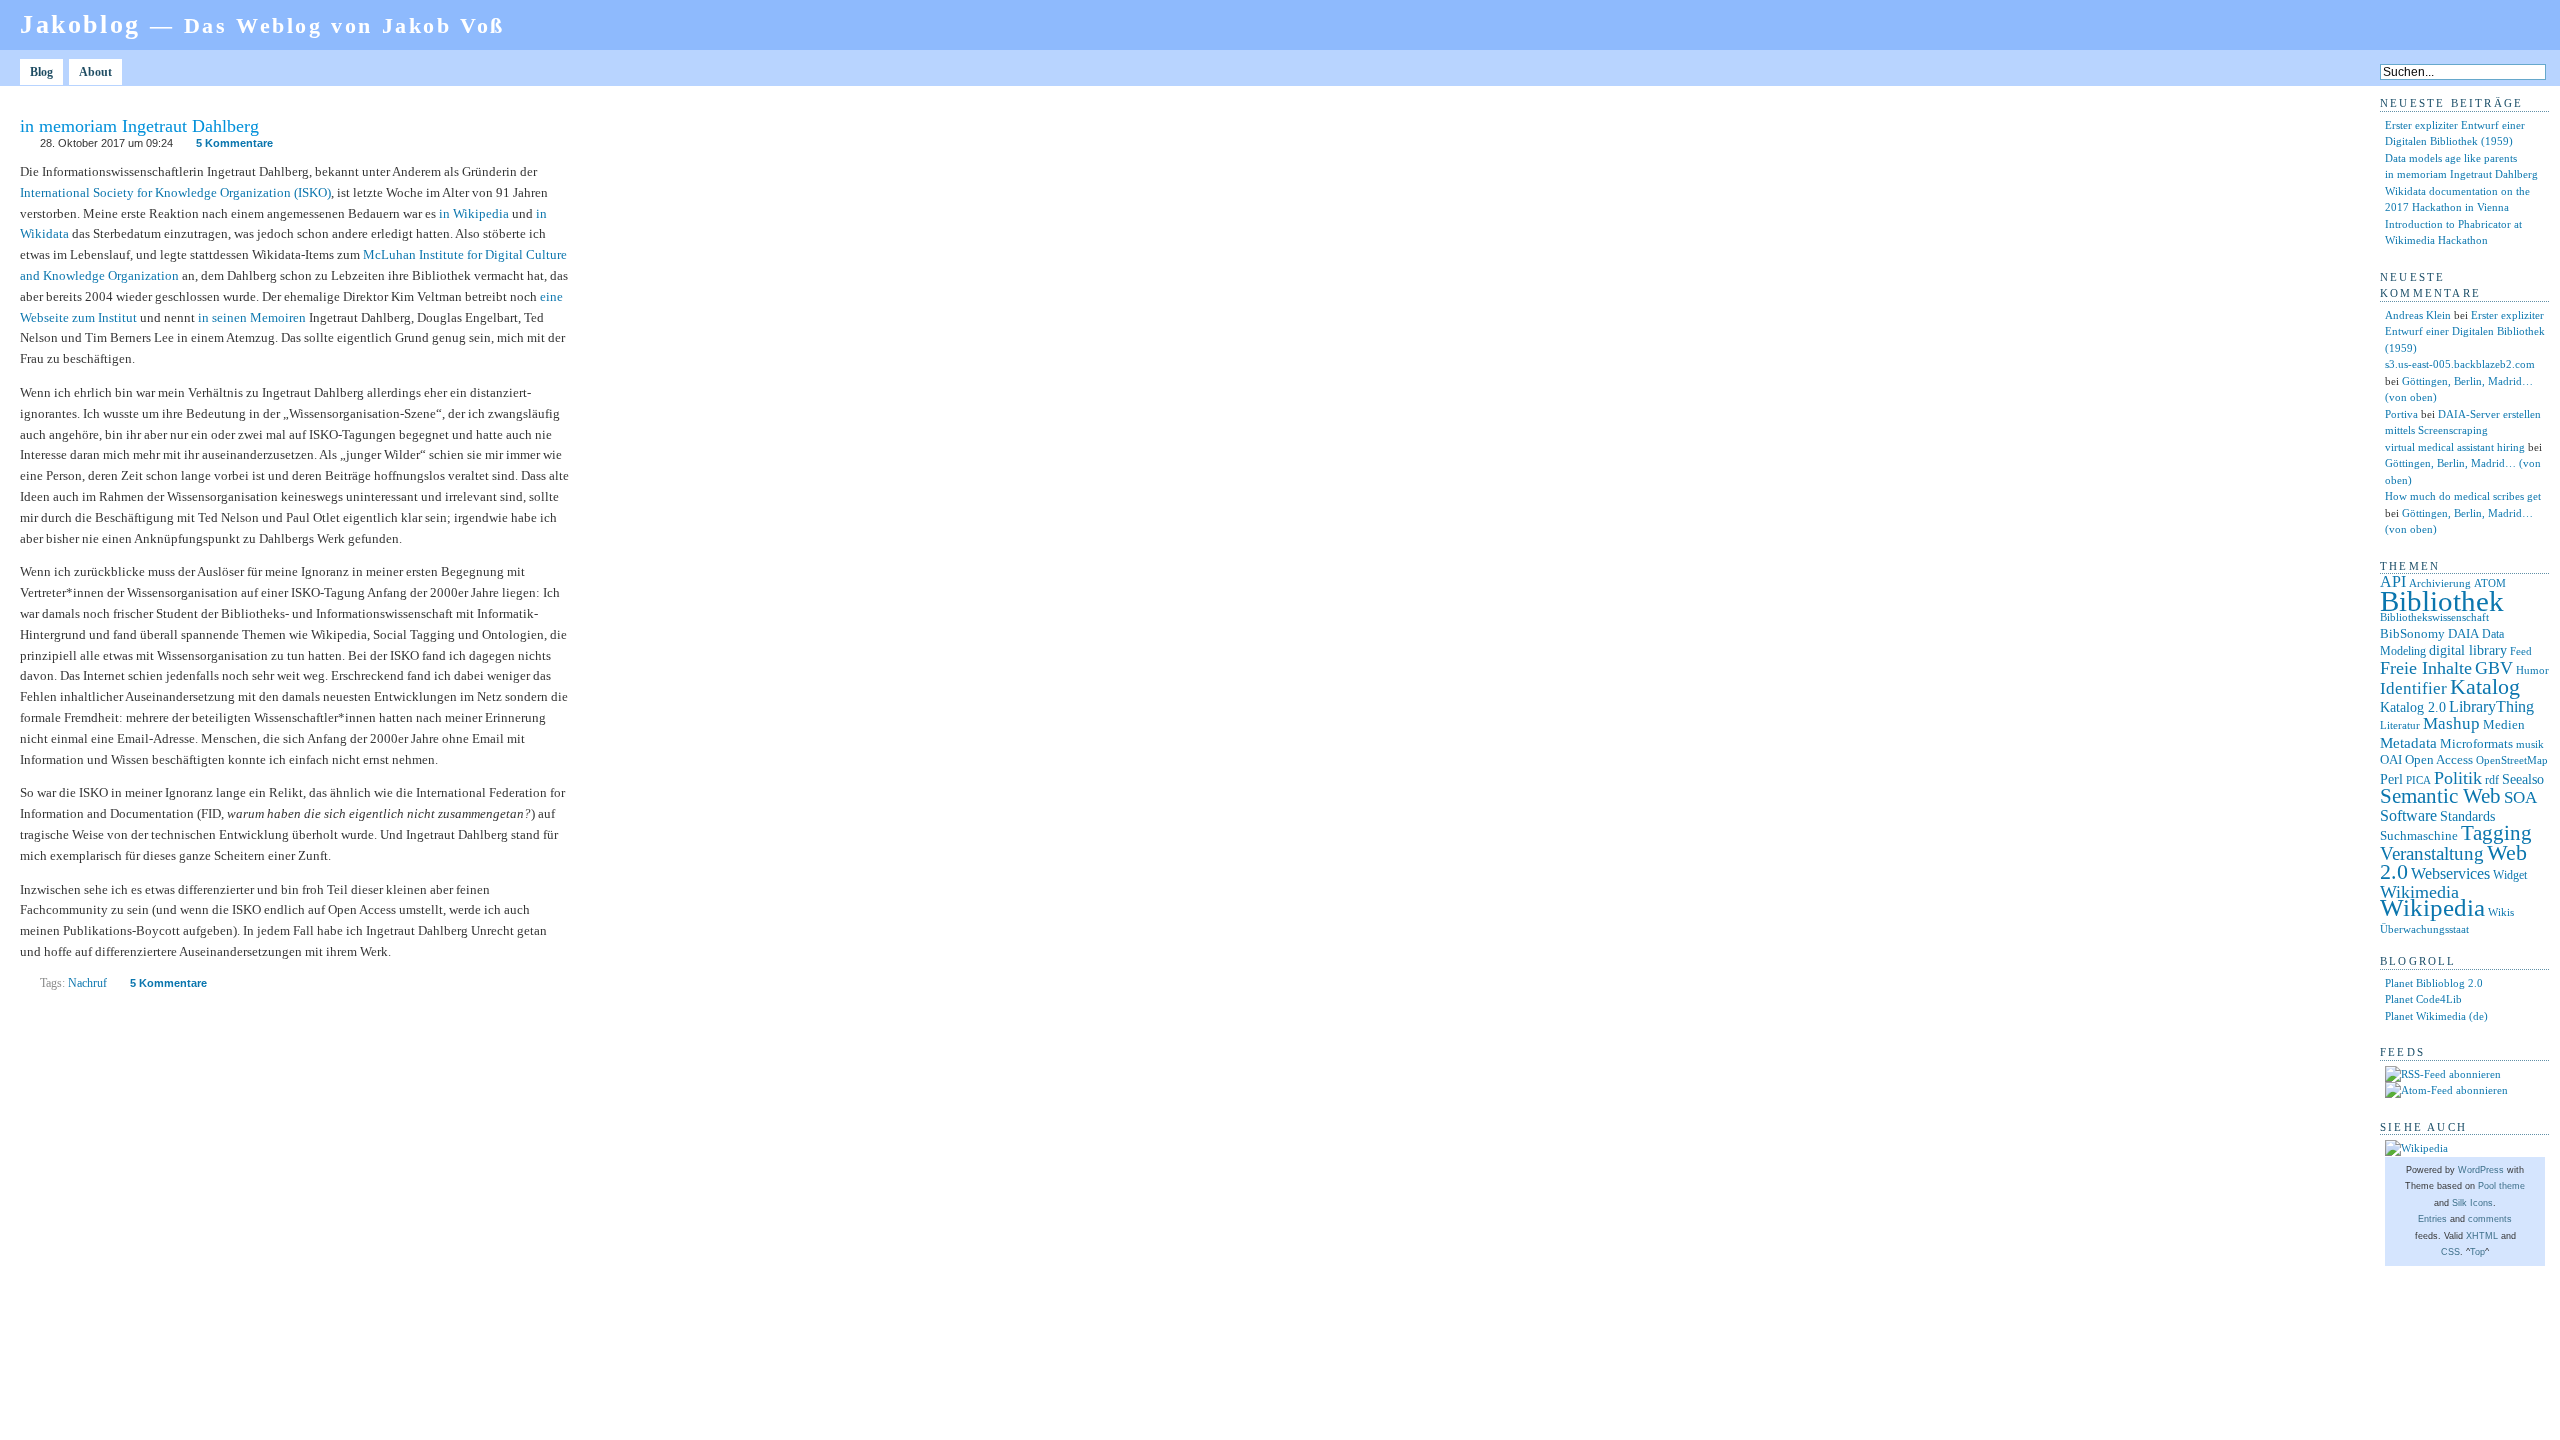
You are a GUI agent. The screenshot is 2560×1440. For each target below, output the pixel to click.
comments (2490, 1219)
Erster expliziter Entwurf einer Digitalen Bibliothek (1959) (2465, 331)
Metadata (2408, 743)
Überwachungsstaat (2424, 929)
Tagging (2496, 833)
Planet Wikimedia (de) (2436, 1016)
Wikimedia (2419, 892)
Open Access (2439, 759)
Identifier (2413, 688)
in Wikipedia (474, 213)
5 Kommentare (234, 143)
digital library (2468, 650)
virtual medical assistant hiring (2455, 447)
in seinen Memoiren (252, 317)
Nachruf (87, 983)
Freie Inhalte (2426, 668)
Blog (41, 72)
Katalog (2485, 687)
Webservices (2450, 873)
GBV (2494, 668)
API (2393, 581)
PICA (2418, 780)
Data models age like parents (2451, 158)
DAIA (2463, 633)
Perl (2391, 779)
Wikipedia (2432, 907)
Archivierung (2440, 583)
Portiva (2401, 414)
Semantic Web (2440, 796)
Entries (2432, 1219)
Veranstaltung (2432, 853)
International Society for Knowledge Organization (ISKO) (175, 192)
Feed (2521, 651)
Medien (2504, 724)
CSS (2450, 1252)
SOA (2520, 797)
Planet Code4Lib (2423, 999)
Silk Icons (2472, 1203)
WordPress (2481, 1170)
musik (2530, 744)
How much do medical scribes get (2463, 496)
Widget (2510, 875)
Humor (2532, 670)
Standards (2467, 816)
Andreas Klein (2418, 315)
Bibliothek (2442, 601)
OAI (2391, 759)
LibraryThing (2491, 706)
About (95, 72)
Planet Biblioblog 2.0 (2434, 983)
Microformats (2476, 743)
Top (2477, 1252)
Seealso (2523, 779)
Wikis (2501, 912)
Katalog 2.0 (2413, 707)
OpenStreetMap (2512, 760)
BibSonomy (2412, 633)
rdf (2492, 780)
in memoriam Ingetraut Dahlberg (139, 126)
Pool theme (2501, 1186)
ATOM (2490, 583)
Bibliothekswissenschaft (2434, 617)
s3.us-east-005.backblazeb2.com (2460, 364)
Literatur (2400, 725)
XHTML (2482, 1236)
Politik (2458, 778)
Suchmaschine (2419, 835)
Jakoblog (262, 24)
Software (2408, 815)
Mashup (2451, 723)
